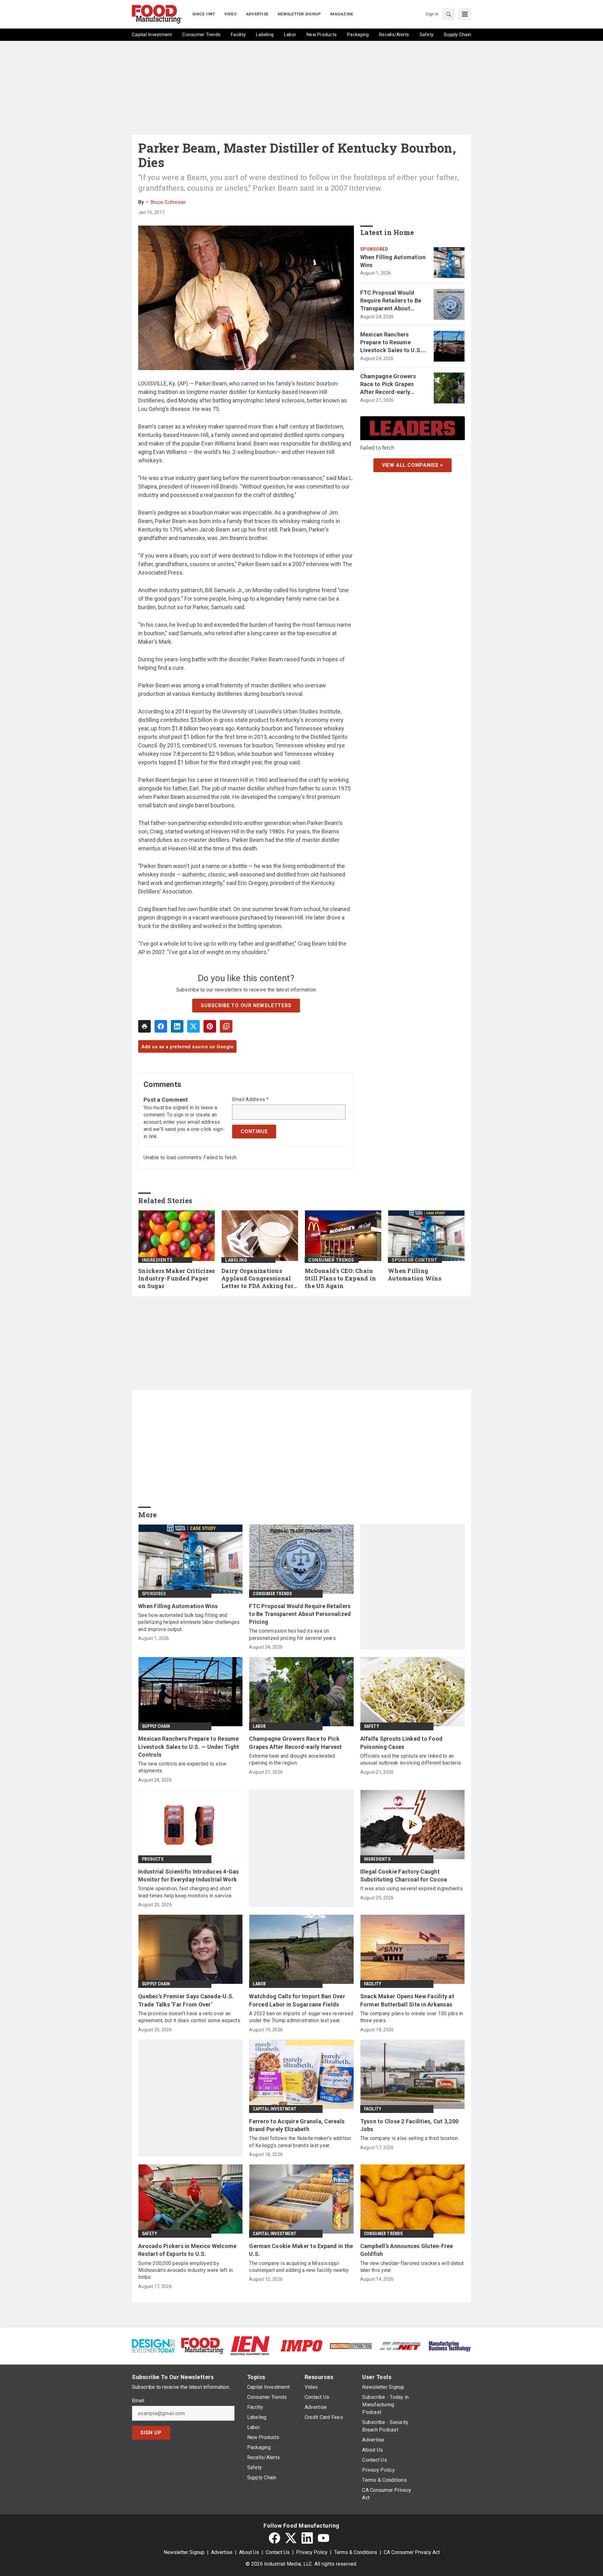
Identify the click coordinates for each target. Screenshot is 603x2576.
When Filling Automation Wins (393, 261)
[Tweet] (193, 1026)
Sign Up (151, 2433)
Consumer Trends (331, 1260)
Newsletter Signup (184, 2552)
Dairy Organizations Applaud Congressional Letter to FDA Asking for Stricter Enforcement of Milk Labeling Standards (258, 1279)
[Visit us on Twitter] (291, 2538)
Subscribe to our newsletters (246, 1005)
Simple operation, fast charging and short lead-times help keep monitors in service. (185, 1892)
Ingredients (157, 1260)
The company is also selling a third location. (410, 2138)
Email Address (250, 1100)
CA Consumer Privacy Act (412, 2552)
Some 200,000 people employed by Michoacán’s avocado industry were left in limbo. (185, 2270)
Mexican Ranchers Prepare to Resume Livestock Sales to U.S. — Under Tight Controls (391, 343)
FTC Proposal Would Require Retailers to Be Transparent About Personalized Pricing (391, 301)
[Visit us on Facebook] (274, 2538)
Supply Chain (156, 1726)
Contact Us (278, 2552)
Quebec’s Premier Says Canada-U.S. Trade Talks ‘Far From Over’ (186, 2000)
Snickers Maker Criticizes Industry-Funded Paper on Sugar (177, 1278)
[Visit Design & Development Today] (153, 2345)
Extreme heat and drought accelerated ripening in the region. (292, 1759)
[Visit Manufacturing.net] (400, 2346)
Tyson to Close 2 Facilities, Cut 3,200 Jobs (410, 2125)
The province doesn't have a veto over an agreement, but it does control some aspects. (190, 2017)
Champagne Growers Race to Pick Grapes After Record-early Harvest (388, 385)
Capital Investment (275, 2109)
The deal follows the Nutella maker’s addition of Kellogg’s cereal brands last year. (300, 2142)
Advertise (222, 2552)
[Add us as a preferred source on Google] (226, 1026)
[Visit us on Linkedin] (307, 2538)
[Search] (448, 14)
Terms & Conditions (356, 2552)
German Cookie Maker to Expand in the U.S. (301, 2250)
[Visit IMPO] (301, 2345)
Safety (372, 1726)
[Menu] (465, 14)
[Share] (161, 1026)
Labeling (236, 1260)
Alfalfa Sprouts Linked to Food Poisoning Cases (402, 1743)
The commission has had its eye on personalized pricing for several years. (293, 1634)
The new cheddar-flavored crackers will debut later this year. (412, 2267)
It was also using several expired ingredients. (412, 1888)
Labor (259, 1726)
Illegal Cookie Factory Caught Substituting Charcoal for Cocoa (404, 1875)
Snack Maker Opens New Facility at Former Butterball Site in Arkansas (407, 2000)
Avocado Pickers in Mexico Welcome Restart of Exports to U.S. (187, 2250)
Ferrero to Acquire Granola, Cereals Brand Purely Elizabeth (297, 2125)
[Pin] (210, 1026)
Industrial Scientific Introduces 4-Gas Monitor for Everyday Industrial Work (189, 1875)
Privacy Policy (312, 2552)
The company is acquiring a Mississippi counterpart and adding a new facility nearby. (299, 2267)
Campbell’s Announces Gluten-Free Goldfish (407, 2250)
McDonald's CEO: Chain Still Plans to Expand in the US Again (340, 1278)
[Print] (144, 1026)
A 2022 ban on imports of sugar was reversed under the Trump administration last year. (301, 2017)
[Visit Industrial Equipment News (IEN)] (250, 2345)
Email (138, 2401)
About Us (249, 2552)
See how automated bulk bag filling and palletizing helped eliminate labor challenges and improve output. (189, 1622)
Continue (254, 1131)
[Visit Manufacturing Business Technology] (450, 2345)
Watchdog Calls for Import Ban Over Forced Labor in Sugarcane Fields (297, 2000)
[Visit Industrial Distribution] (351, 2346)
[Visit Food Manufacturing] (203, 2345)
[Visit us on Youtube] (323, 2538)
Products (153, 1859)
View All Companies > (413, 465)
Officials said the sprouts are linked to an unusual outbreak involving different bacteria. (411, 1759)
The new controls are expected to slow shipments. (182, 1767)
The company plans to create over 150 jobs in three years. (412, 2017)
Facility (373, 1984)
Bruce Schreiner (168, 202)
